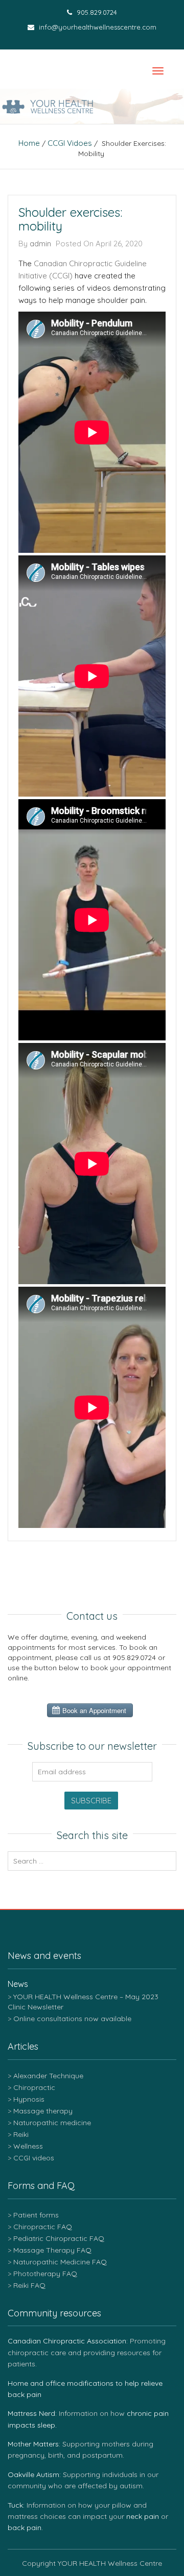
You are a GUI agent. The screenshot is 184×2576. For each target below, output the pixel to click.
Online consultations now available (72, 2019)
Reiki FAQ (29, 2285)
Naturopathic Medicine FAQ (60, 2262)
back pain (25, 2528)
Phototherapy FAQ (45, 2274)
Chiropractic (34, 2087)
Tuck (15, 2505)
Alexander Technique (48, 2076)
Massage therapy (43, 2111)
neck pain (143, 2516)
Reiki (21, 2134)
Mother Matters (33, 2444)
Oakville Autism (33, 2475)
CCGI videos (34, 2158)
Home (29, 143)
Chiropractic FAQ (43, 2227)
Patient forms (36, 2215)
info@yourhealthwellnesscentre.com (97, 27)
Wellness (28, 2146)
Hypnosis (29, 2099)
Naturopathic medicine (52, 2123)
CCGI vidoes (70, 143)
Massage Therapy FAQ (52, 2250)
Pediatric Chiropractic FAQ (59, 2238)
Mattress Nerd (31, 2413)
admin (40, 244)
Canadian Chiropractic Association (67, 2341)
